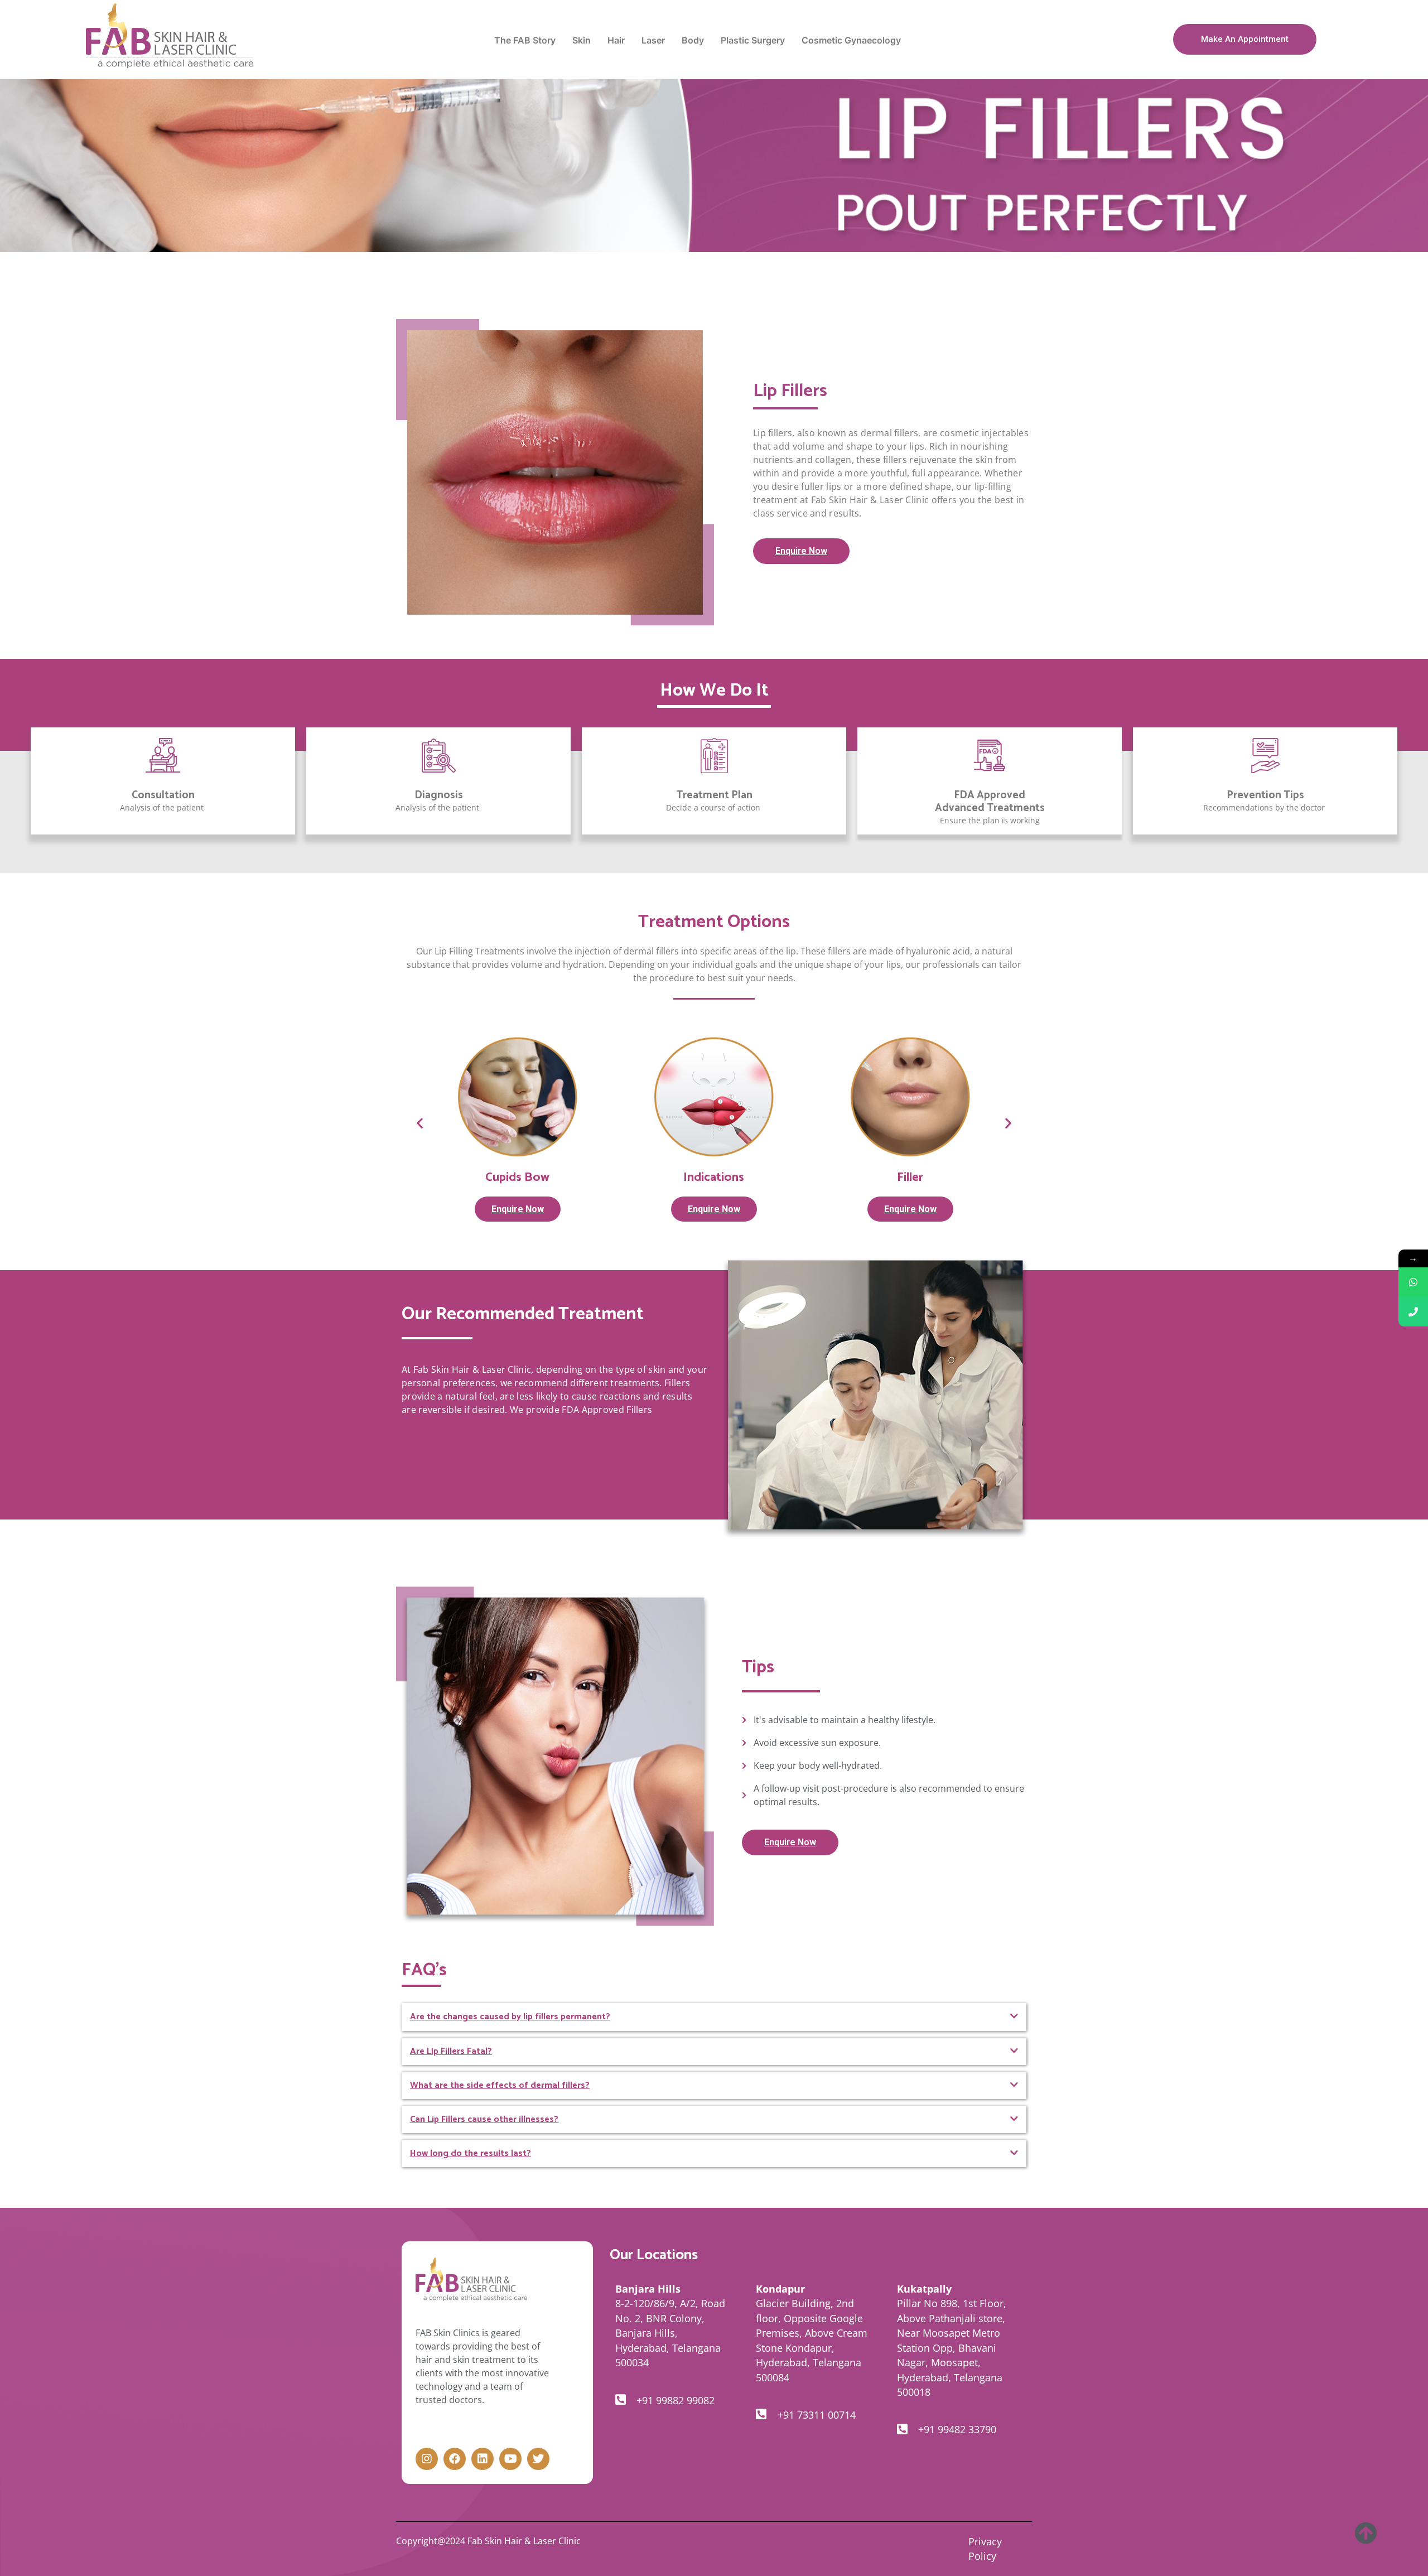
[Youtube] (510, 2459)
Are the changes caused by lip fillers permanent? (510, 2017)
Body (693, 40)
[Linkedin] (483, 2459)
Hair (616, 40)
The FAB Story (525, 40)
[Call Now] (1413, 1312)
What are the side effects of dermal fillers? (500, 2085)
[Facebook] (455, 2459)
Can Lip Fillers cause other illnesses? (484, 2119)
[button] (420, 1123)
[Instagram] (427, 2459)
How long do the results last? (471, 2153)
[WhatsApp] (1413, 1282)
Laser (653, 40)
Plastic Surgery (753, 40)
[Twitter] (538, 2459)
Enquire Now (518, 1209)
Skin (582, 40)
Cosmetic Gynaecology (851, 40)
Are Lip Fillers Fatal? (451, 2051)
